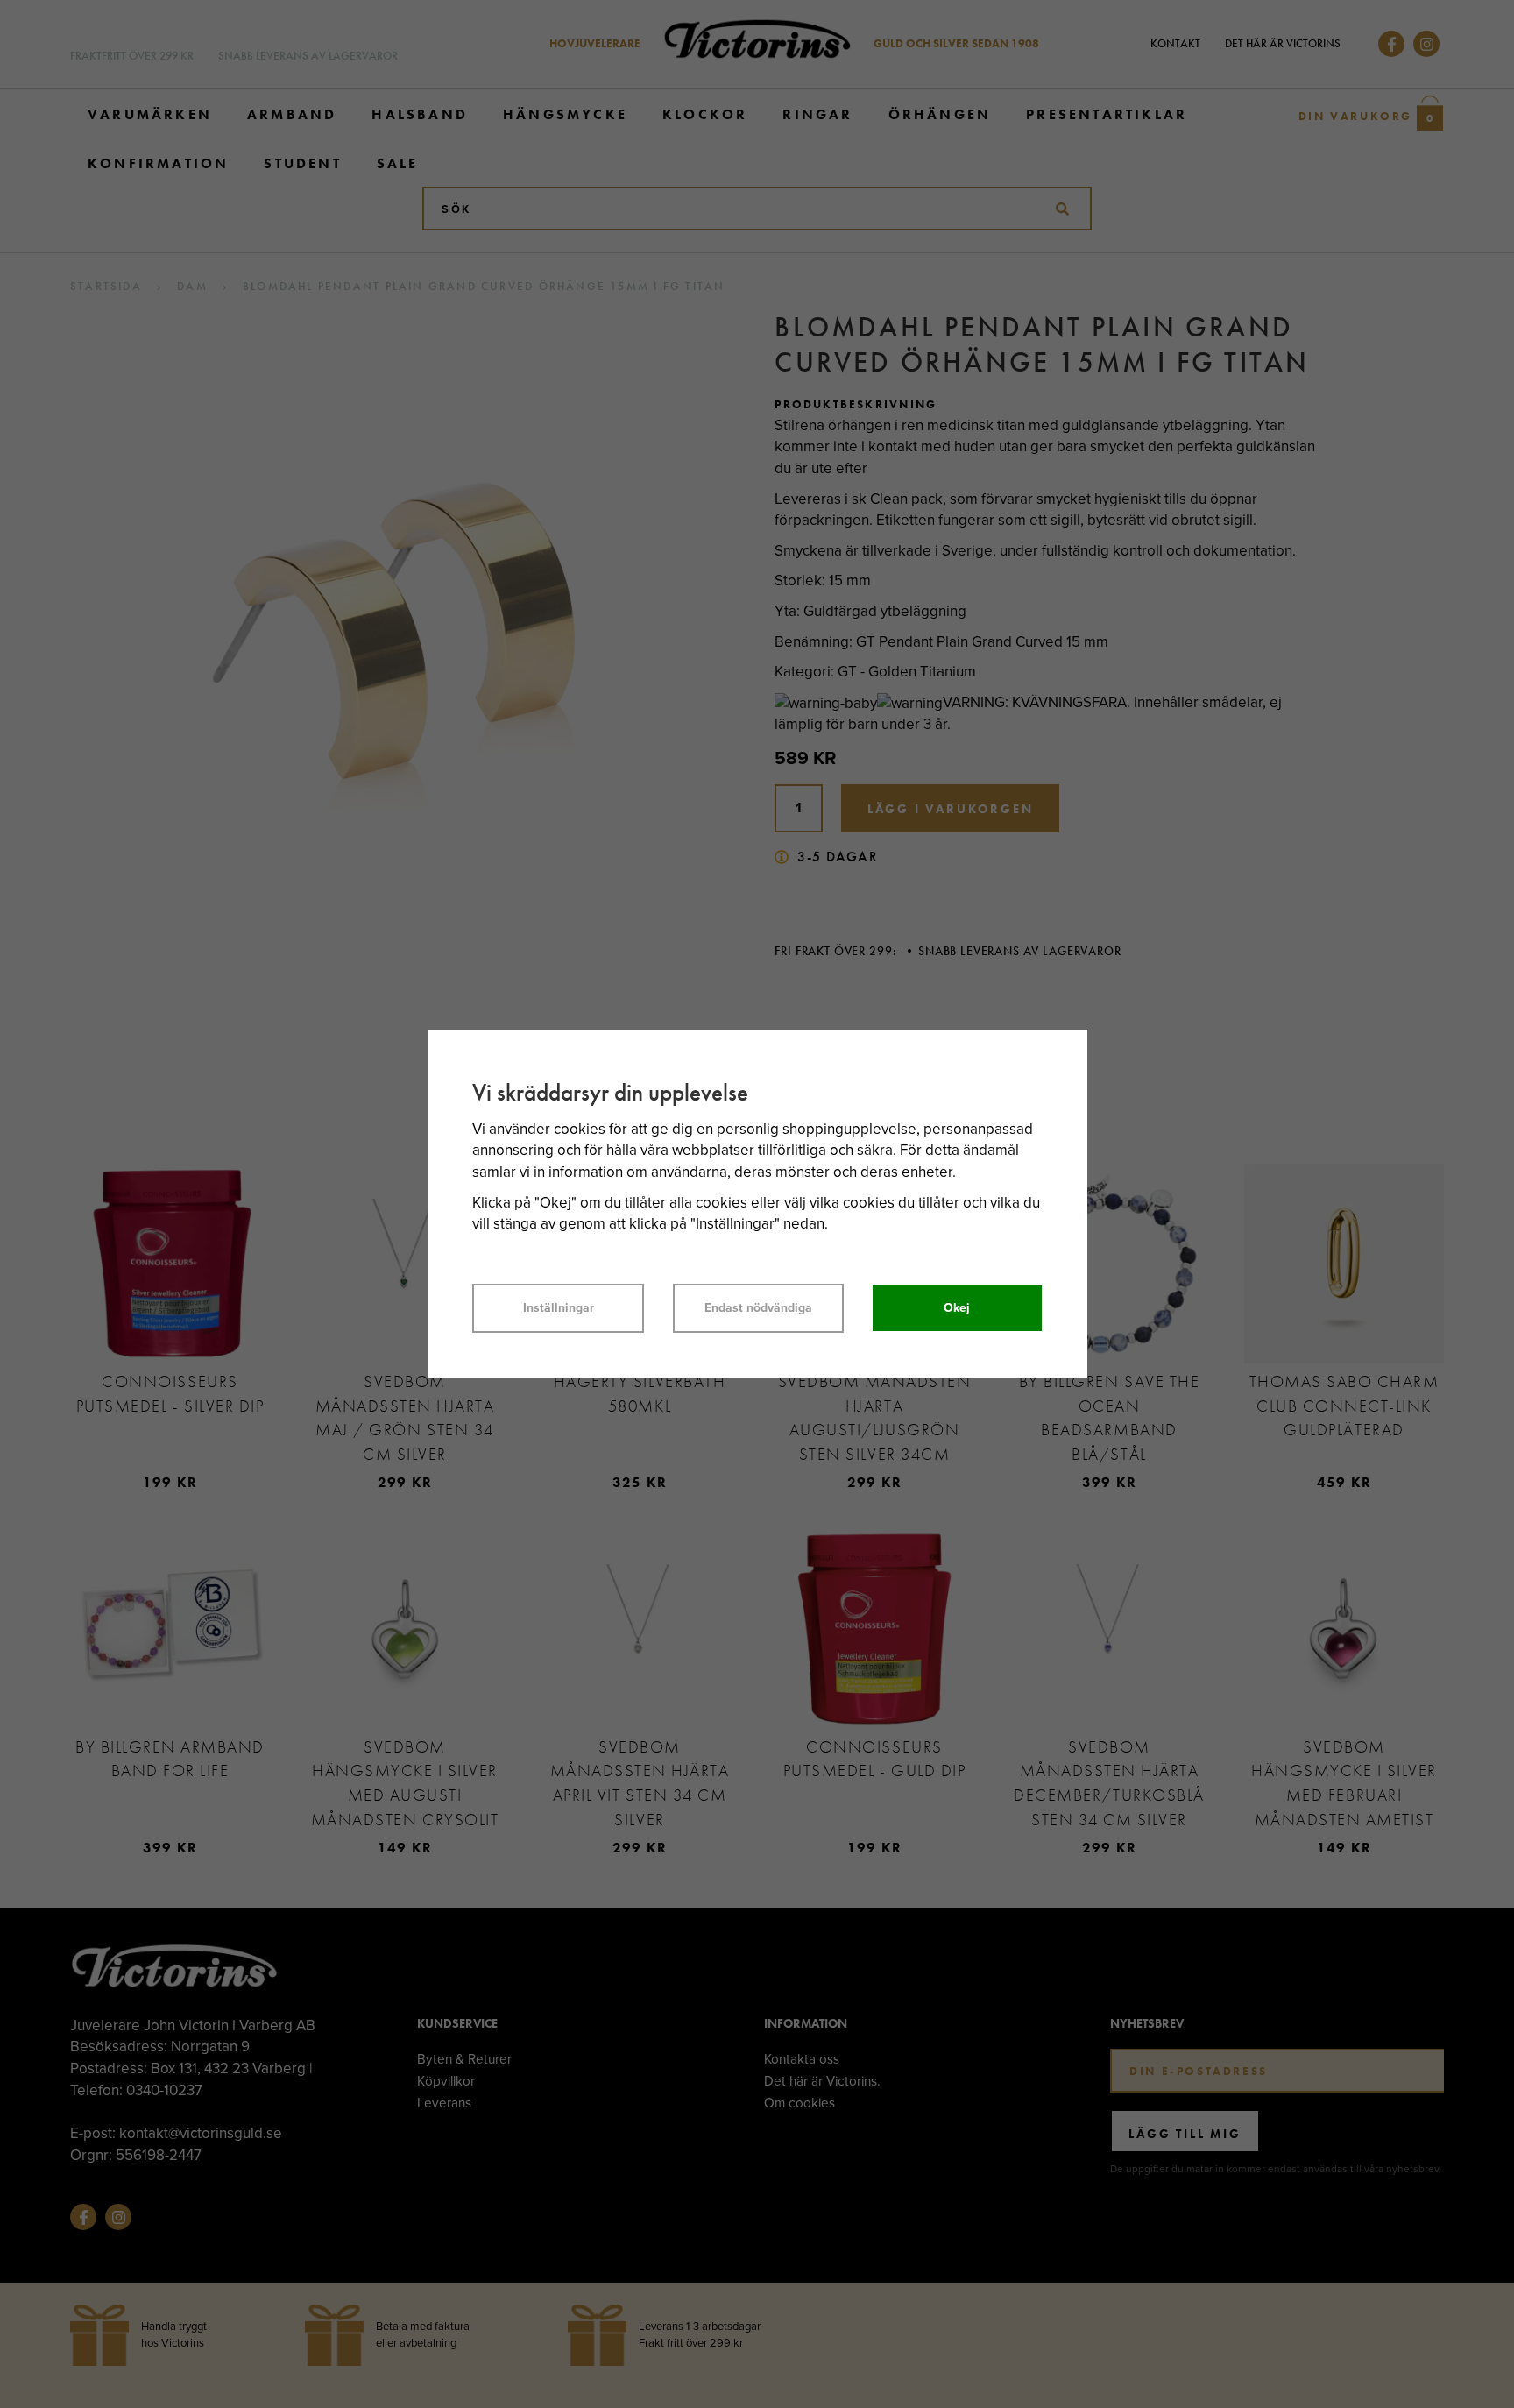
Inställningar (559, 1308)
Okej (957, 1308)
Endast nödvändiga (758, 1308)
